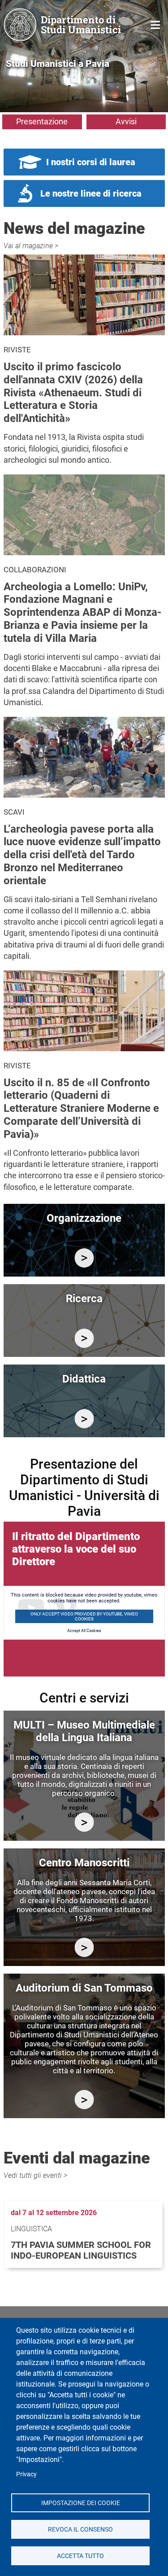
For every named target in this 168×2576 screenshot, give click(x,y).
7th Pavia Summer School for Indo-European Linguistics (81, 2250)
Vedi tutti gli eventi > (35, 2175)
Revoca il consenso (80, 2529)
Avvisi (126, 121)
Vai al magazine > (31, 246)
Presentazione (42, 121)
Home (156, 24)
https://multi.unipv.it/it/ (84, 1822)
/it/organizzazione (84, 1258)
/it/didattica (84, 1419)
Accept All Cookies (84, 1631)
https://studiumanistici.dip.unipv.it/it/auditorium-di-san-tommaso (84, 2100)
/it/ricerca (84, 1338)
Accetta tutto (80, 2555)
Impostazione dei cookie (80, 2502)
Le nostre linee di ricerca (91, 193)
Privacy (26, 2474)
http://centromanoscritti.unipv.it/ (84, 1947)
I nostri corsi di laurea (91, 162)
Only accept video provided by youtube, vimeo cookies (84, 1616)
